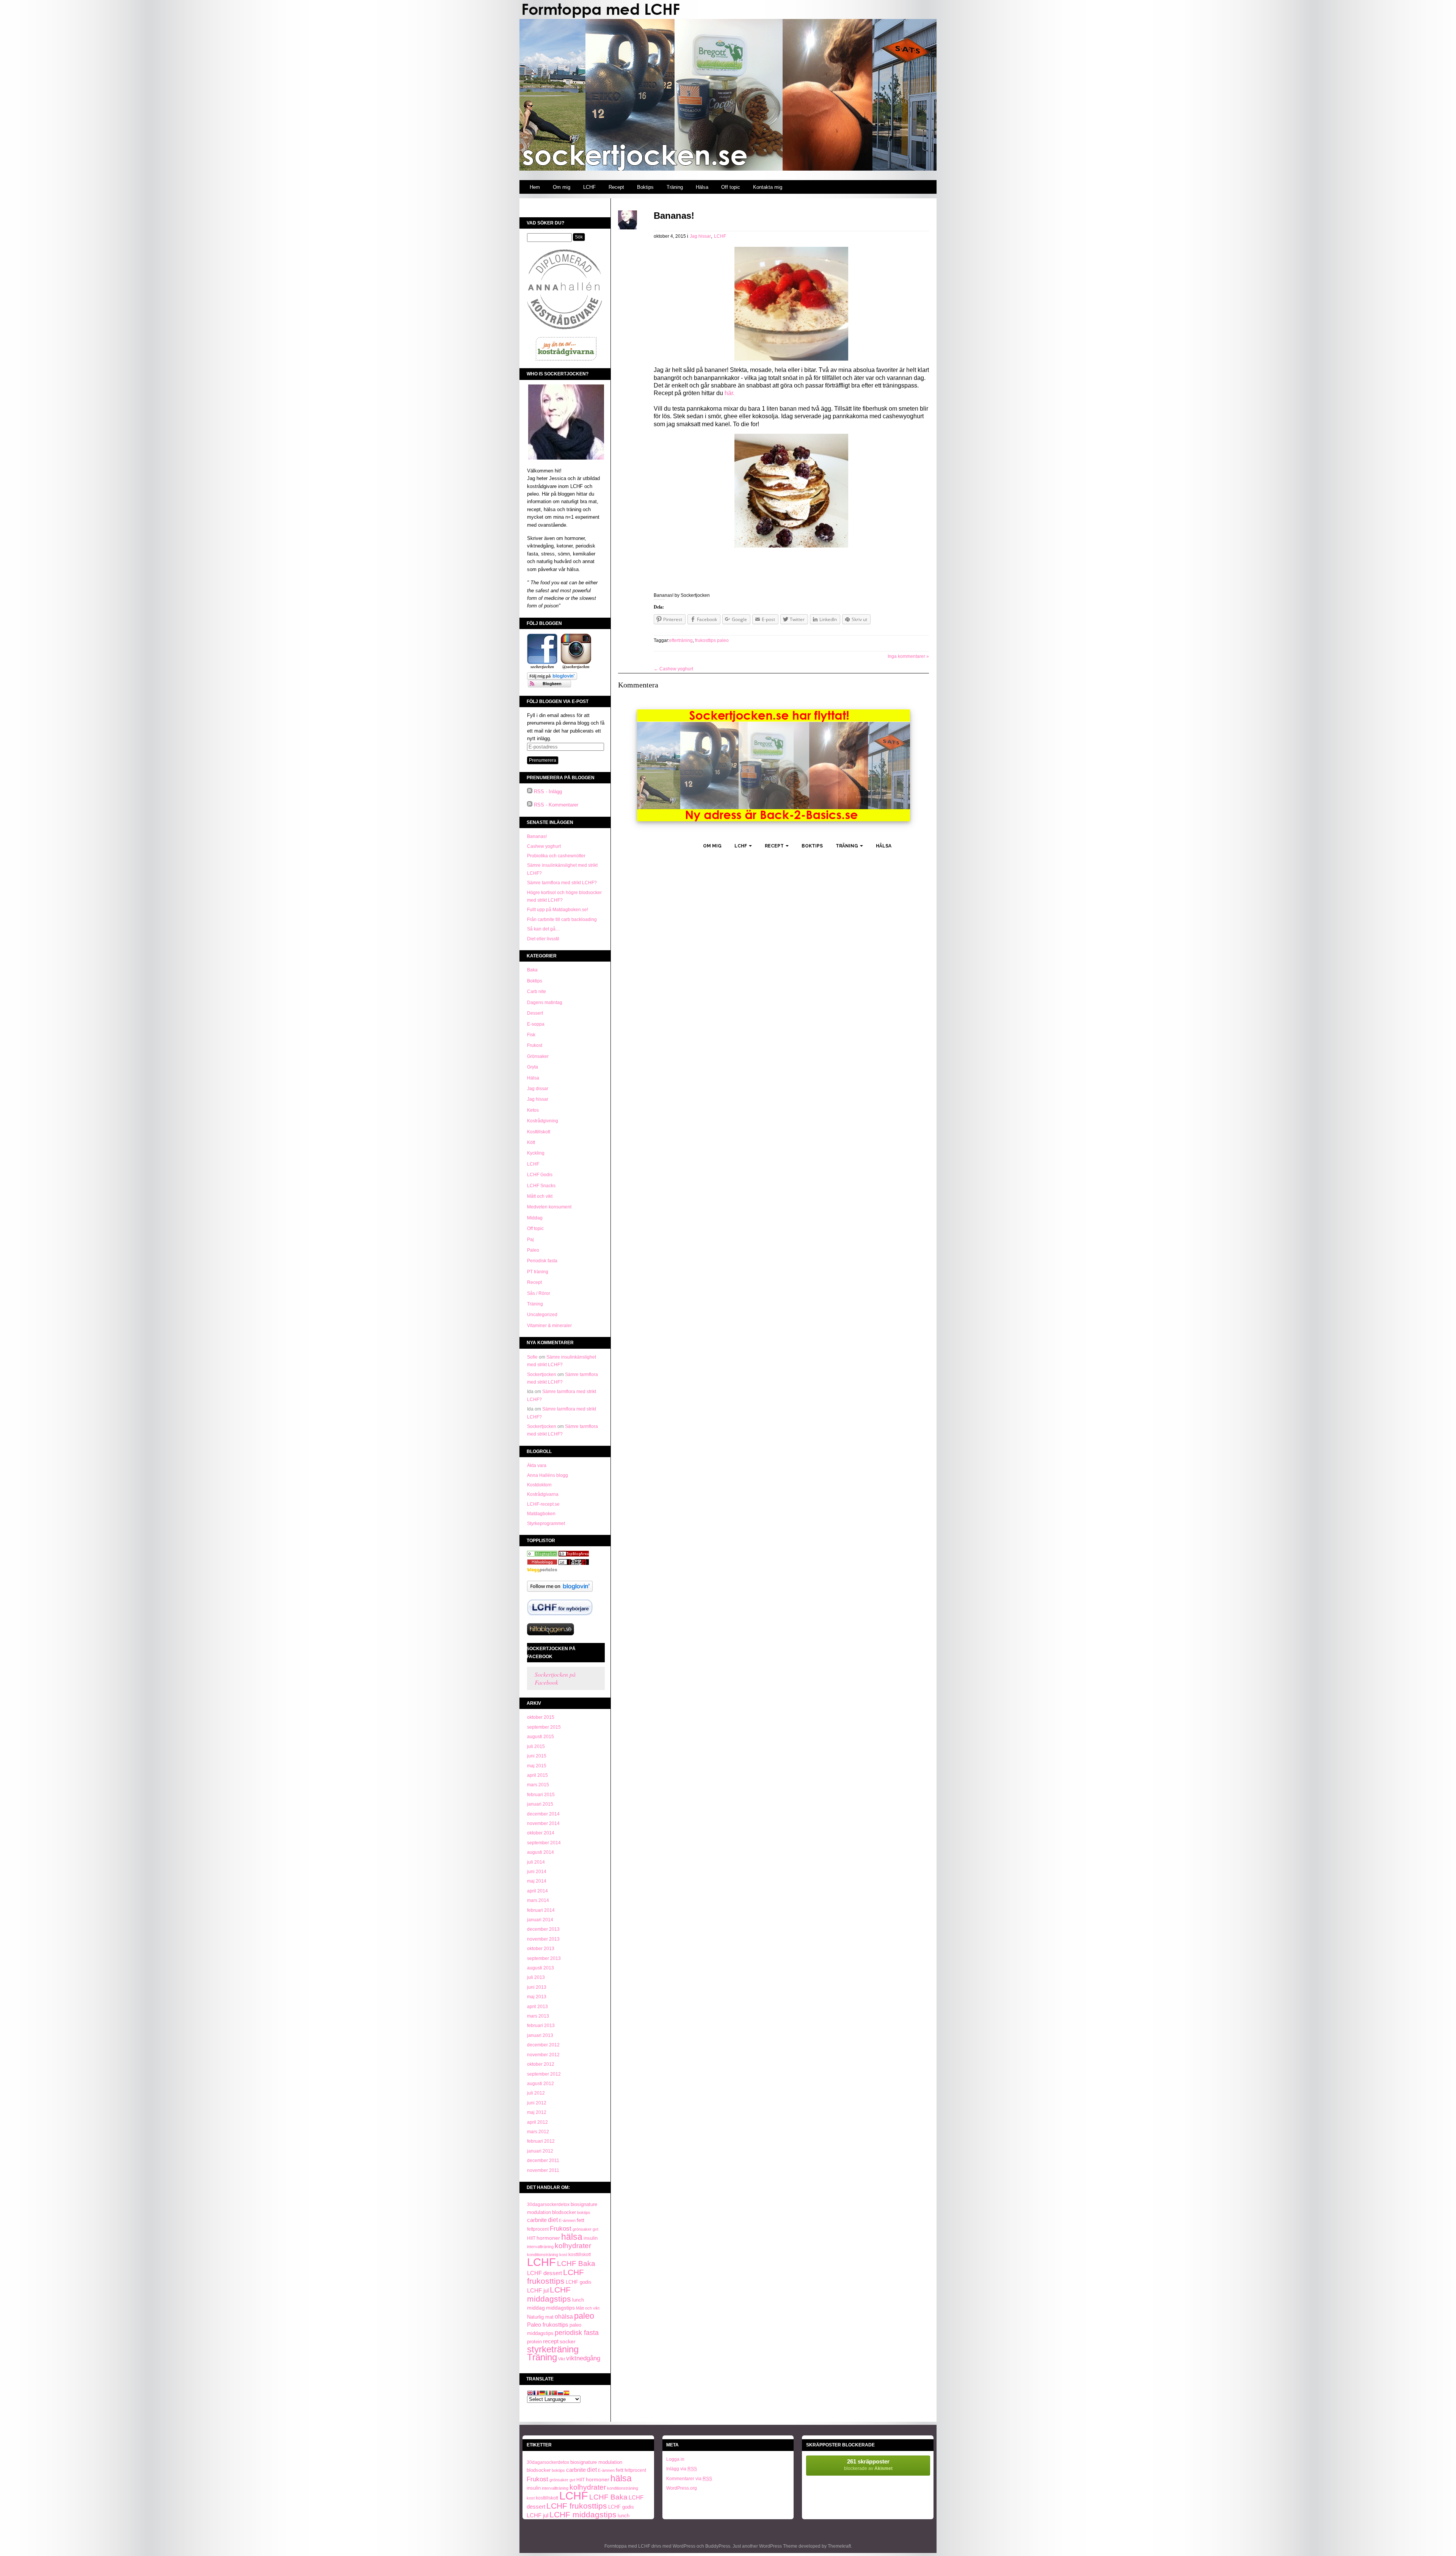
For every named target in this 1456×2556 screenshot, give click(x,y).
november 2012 (543, 2055)
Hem (535, 187)
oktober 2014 (541, 1833)
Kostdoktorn (539, 1485)
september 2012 (544, 2074)
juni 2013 (537, 1987)
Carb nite (537, 992)
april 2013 (537, 2007)
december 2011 (543, 2161)
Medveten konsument (549, 1207)
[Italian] (548, 2394)
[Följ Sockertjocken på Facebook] (542, 668)
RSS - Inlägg (548, 792)
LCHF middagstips (549, 2294)
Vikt (562, 2359)
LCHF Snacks (541, 1186)
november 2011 (543, 2170)
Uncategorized (542, 1315)
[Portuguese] (554, 2394)
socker (568, 2342)
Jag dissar (538, 1089)
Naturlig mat (540, 2317)
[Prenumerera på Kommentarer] (530, 805)
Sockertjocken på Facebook (551, 1652)
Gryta (533, 1067)
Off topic (731, 187)
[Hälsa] (542, 1555)
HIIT (531, 2238)
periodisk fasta (577, 2333)
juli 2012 (536, 2093)
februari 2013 (541, 2026)
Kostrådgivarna (543, 1494)
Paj (530, 1240)
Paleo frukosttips (548, 2325)
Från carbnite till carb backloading (562, 919)
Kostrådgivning (543, 1121)
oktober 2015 (541, 1717)
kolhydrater (573, 2246)
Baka (532, 970)
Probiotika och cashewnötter (556, 856)
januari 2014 (540, 1920)
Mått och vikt (540, 1196)
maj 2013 (537, 1997)
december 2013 (543, 1929)
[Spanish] (566, 2394)
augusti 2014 (541, 1852)
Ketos (533, 1110)
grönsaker (582, 2229)
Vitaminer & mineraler (549, 1326)
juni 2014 (537, 1872)
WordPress (684, 2546)
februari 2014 (541, 1910)
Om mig (562, 187)
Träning (675, 187)
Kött (531, 1142)
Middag (535, 1218)
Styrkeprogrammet (546, 1524)
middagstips (560, 2308)
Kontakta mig (768, 187)
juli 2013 (536, 1977)
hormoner (548, 2238)
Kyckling (536, 1153)
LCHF (589, 187)
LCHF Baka (576, 2263)
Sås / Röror (539, 1293)
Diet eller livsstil (543, 939)
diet (553, 2220)
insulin (591, 2238)
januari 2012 (540, 2151)
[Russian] (560, 2394)
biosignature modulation (596, 2462)
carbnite (537, 2220)
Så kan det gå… (544, 929)
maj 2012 (537, 2112)
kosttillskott (580, 2255)
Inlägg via (682, 2469)
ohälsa (564, 2316)
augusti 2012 (541, 2084)
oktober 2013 (541, 1949)
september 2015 (544, 1727)
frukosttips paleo (712, 640)
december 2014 (543, 1814)
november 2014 (543, 1823)
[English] (530, 2394)
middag (536, 2308)
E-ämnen (567, 2220)
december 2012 (543, 2045)
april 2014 (537, 1891)
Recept (616, 187)
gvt (595, 2229)
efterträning (681, 640)
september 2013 (544, 1958)
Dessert (535, 1013)
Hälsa (702, 187)
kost (563, 2255)
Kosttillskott (539, 1132)
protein (534, 2342)
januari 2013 (540, 2035)
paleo (584, 2316)
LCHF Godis (540, 1175)
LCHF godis (579, 2282)
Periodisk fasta (542, 1261)
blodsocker (564, 2212)
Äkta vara (537, 1466)
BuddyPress (718, 2546)
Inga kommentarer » (908, 656)
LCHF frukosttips (555, 2277)
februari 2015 (541, 1795)
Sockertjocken (542, 1374)
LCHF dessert (544, 2273)
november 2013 (543, 1939)
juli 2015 (536, 1746)
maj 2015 (537, 1766)
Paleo (533, 1250)
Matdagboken (541, 1514)
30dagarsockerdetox (548, 2205)
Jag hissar (538, 1099)
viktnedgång (583, 2358)
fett (581, 2220)
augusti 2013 (541, 1968)
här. (729, 393)
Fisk (531, 1035)
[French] (536, 2394)
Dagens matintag (545, 1003)
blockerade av (868, 2465)
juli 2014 (536, 1862)
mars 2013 (538, 2016)
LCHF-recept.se (543, 1504)
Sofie (532, 1357)
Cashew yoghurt (544, 846)
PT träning (538, 1272)
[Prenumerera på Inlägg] (530, 792)
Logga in (675, 2459)
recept (551, 2341)
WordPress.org (682, 2488)
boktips (584, 2212)
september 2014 (544, 1843)
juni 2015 (537, 1756)
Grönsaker (538, 1056)
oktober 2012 (541, 2064)
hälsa (572, 2237)
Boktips (645, 187)
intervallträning (540, 2247)
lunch (578, 2300)
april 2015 (537, 1775)
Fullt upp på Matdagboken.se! (558, 910)
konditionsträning (543, 2255)
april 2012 (537, 2122)
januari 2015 (540, 1804)
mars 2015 (538, 1785)
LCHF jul (538, 2290)
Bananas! (537, 836)
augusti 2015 (541, 1737)
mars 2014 (538, 1900)
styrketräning (553, 2349)
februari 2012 (541, 2141)
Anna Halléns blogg (548, 1475)
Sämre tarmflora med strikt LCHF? (562, 883)
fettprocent (538, 2229)
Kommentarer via (689, 2479)
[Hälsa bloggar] (574, 1555)
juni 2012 (537, 2103)
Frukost (535, 1045)
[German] (542, 2394)
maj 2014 (537, 1881)
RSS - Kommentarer (556, 805)
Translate (540, 2379)
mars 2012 (538, 2132)
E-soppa (536, 1024)
